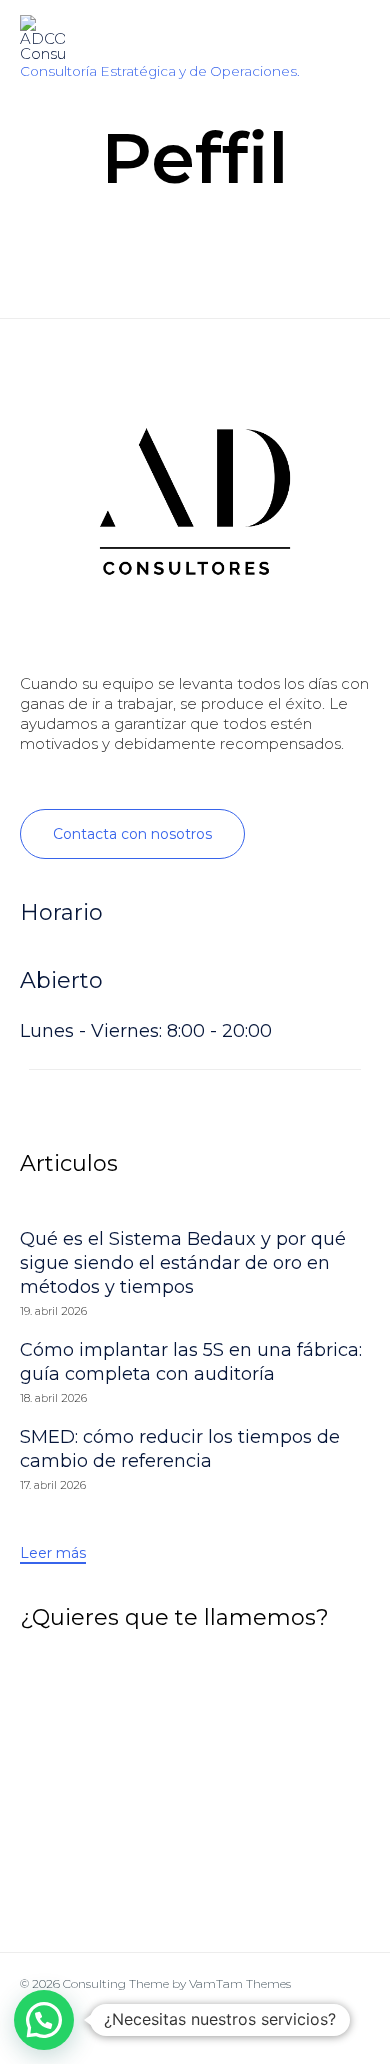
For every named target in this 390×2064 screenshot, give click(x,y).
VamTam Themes (240, 1983)
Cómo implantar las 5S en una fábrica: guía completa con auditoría (191, 1362)
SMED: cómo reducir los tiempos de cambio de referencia (180, 1449)
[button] (132, 834)
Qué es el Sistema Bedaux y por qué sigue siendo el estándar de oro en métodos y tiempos (183, 1263)
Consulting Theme (116, 1983)
